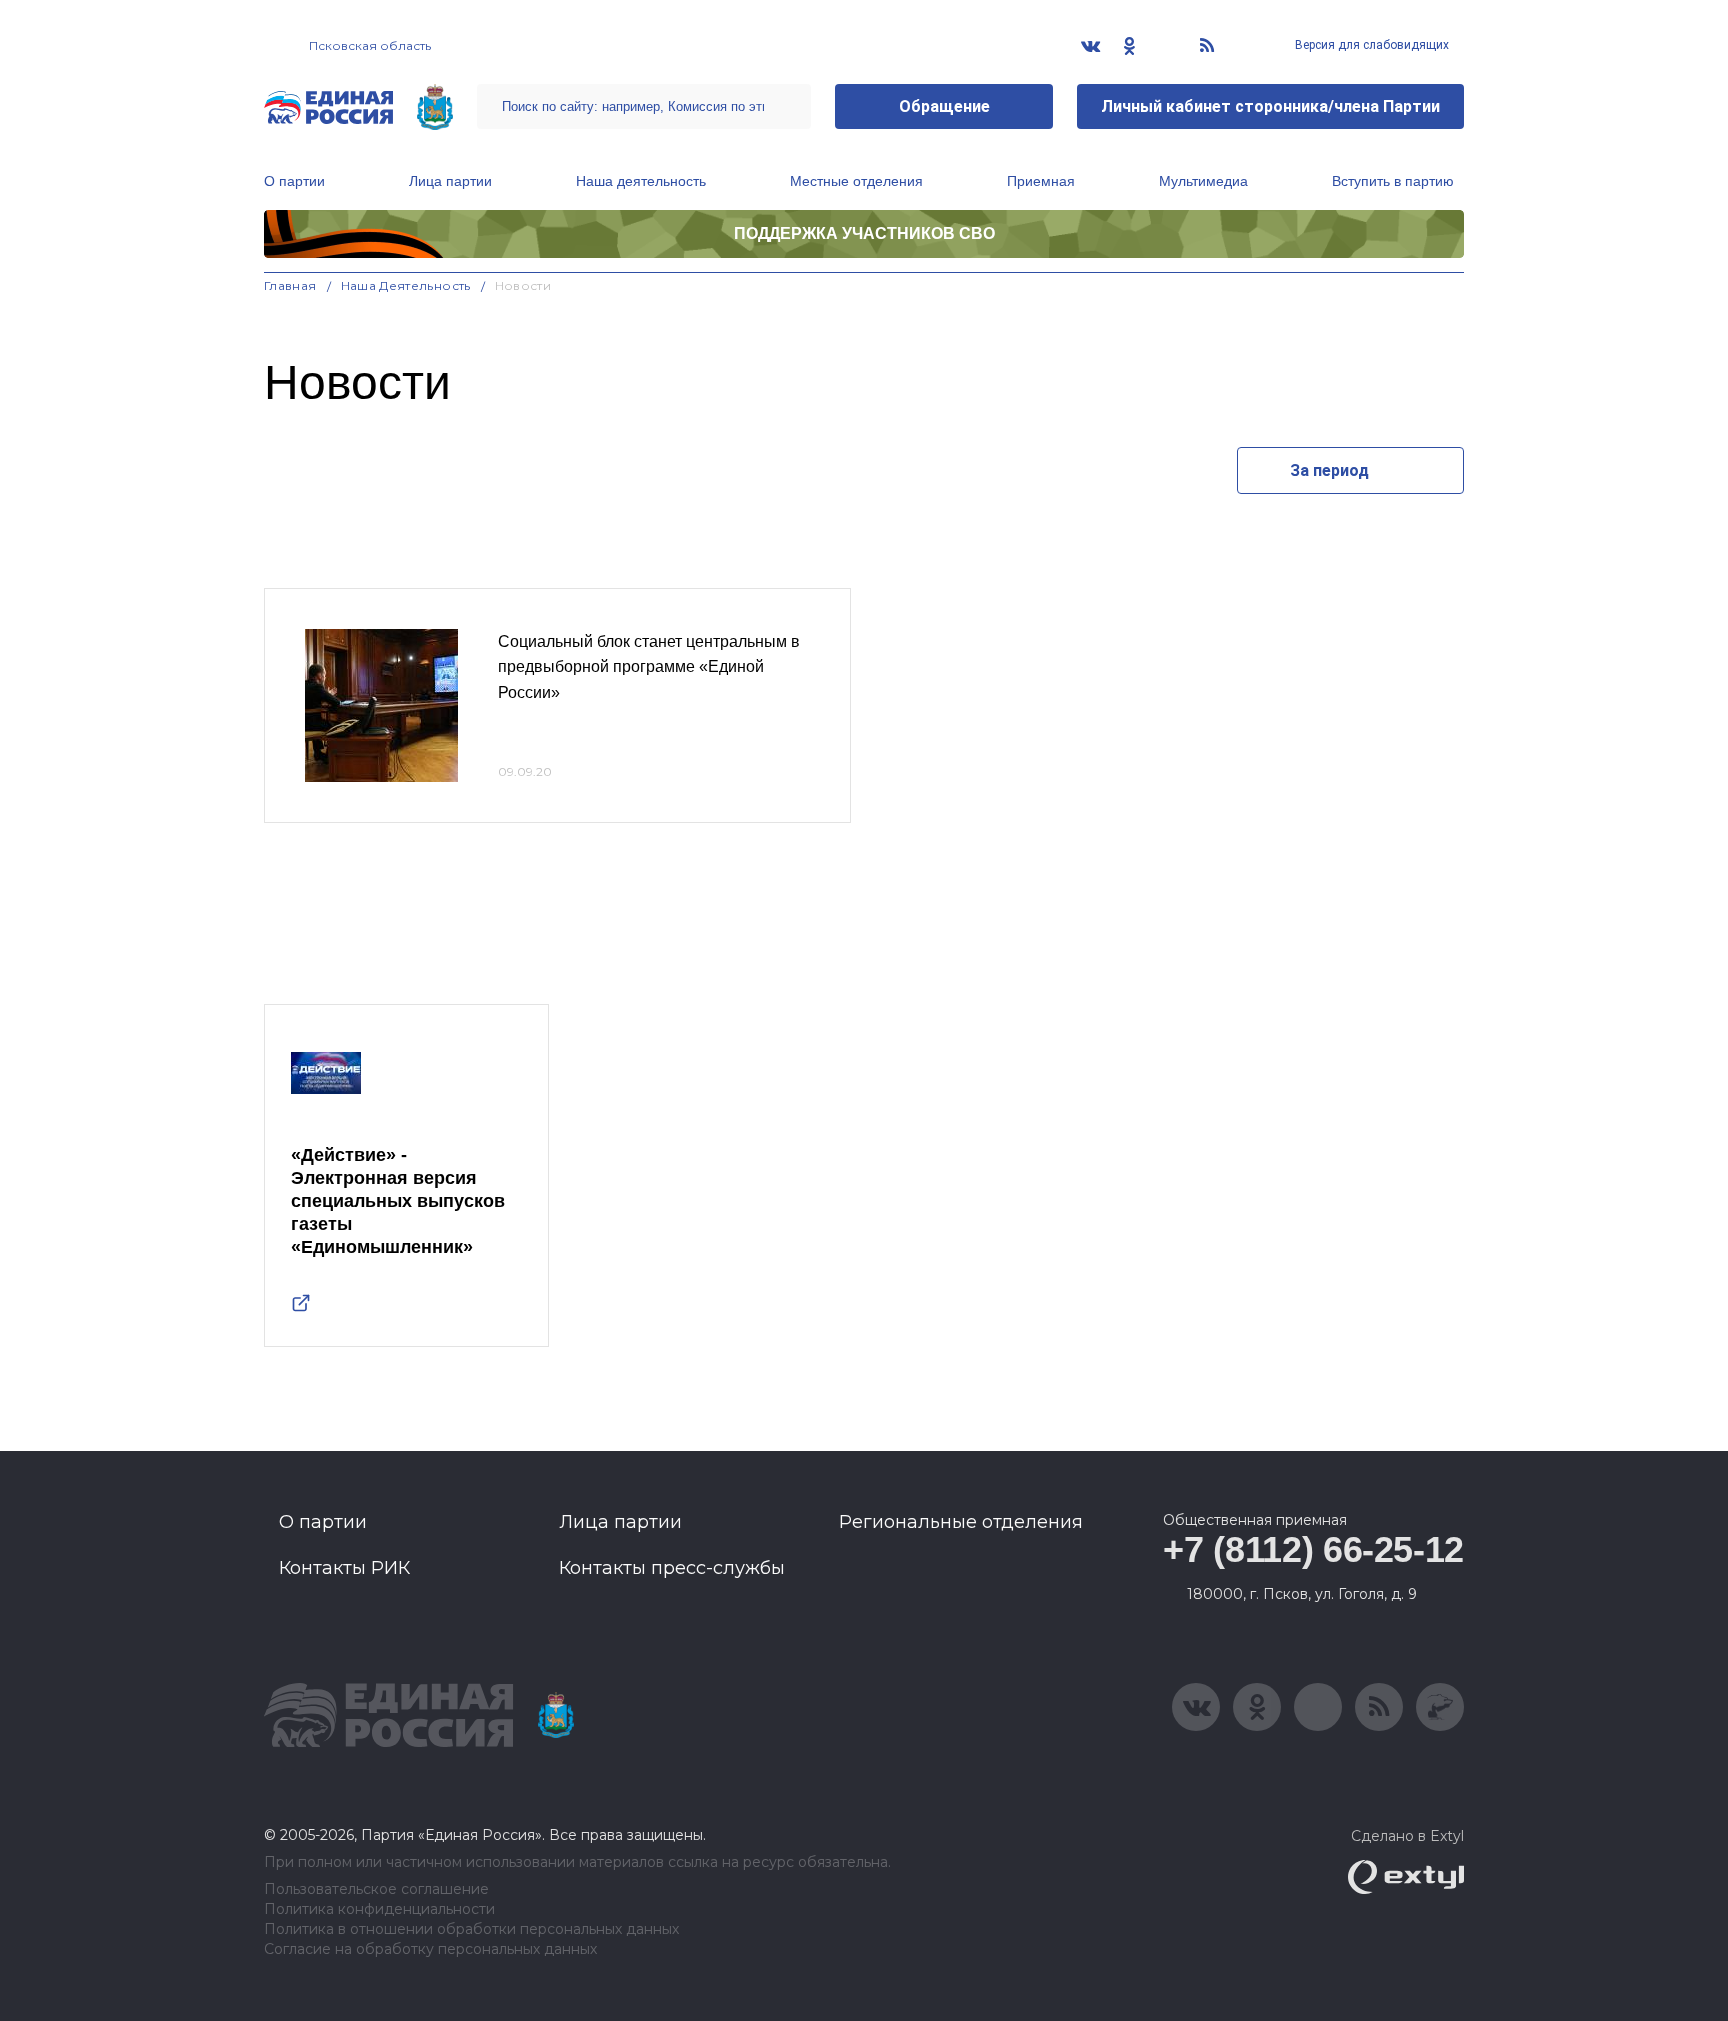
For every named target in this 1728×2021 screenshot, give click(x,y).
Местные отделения (856, 181)
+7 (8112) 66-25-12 (1313, 1549)
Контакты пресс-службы (672, 1568)
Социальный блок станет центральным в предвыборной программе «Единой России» (649, 667)
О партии (294, 181)
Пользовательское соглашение (376, 1889)
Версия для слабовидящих (1370, 45)
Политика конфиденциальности (379, 1909)
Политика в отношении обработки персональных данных (471, 1929)
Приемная (1041, 181)
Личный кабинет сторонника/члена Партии (1270, 106)
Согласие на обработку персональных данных (430, 1949)
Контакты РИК (344, 1568)
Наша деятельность (641, 181)
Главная (290, 285)
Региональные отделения (961, 1522)
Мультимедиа (1203, 181)
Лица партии (450, 181)
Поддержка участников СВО (864, 233)
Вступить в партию (1393, 181)
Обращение (944, 106)
